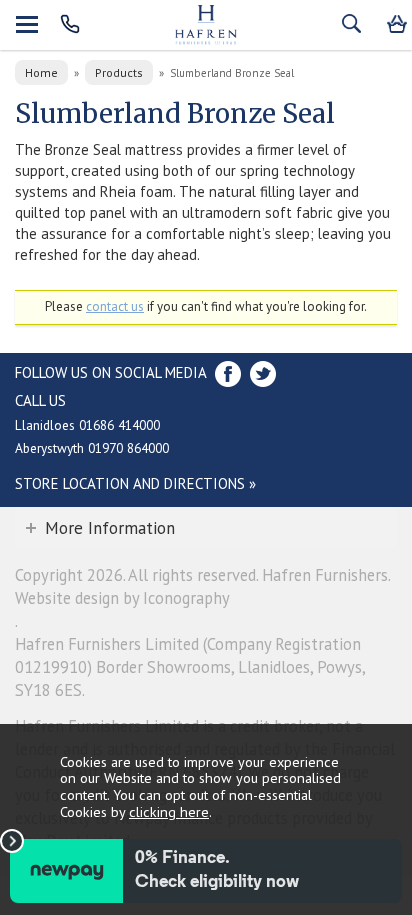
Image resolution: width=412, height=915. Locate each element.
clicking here (169, 811)
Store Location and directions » (135, 483)
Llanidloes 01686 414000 (87, 425)
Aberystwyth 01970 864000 (92, 448)
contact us (115, 306)
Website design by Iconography (122, 598)
